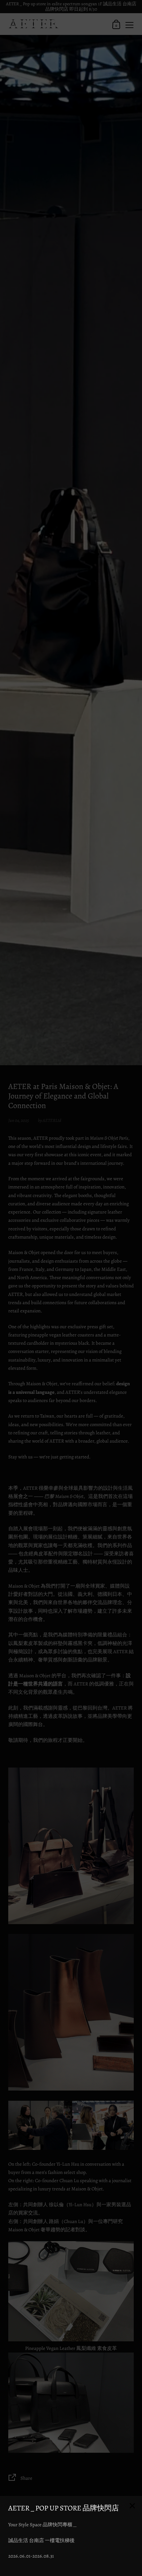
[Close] (132, 2506)
